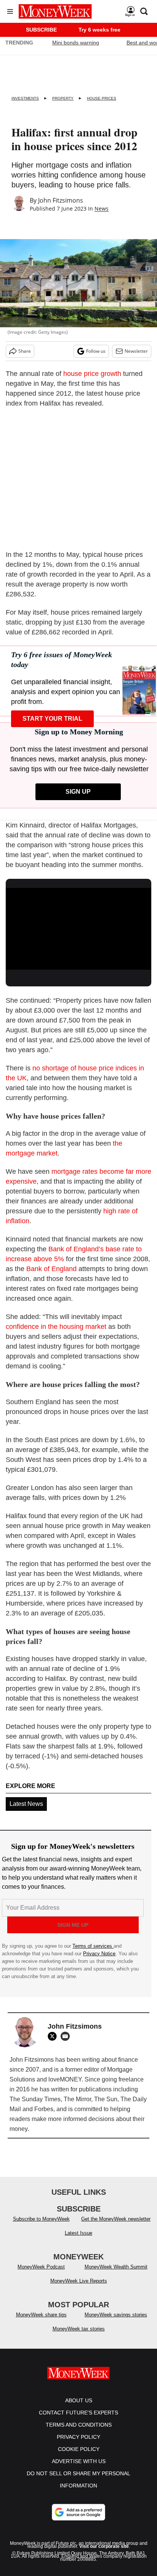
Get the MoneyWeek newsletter (116, 2219)
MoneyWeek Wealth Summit (116, 2267)
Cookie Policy (79, 2449)
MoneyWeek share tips (41, 2315)
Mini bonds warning (76, 43)
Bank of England (51, 1269)
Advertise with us (79, 2461)
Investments (25, 98)
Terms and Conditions (79, 2425)
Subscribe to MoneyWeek (41, 2219)
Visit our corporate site (104, 2546)
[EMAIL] (67, 2036)
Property (63, 98)
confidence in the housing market (56, 1327)
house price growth (92, 374)
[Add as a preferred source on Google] (78, 2512)
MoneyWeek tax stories (79, 2329)
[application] (78, 929)
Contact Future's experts (78, 2413)
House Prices (102, 98)
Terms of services (93, 1946)
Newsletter (136, 351)
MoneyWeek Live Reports (79, 2281)
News (102, 208)
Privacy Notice (99, 1954)
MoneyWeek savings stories (116, 2315)
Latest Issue (78, 2233)
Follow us (96, 351)
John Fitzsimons (61, 200)
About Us (79, 2400)
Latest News (26, 1804)
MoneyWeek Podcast (41, 2267)
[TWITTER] (54, 2036)
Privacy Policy (78, 2437)
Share (25, 351)
